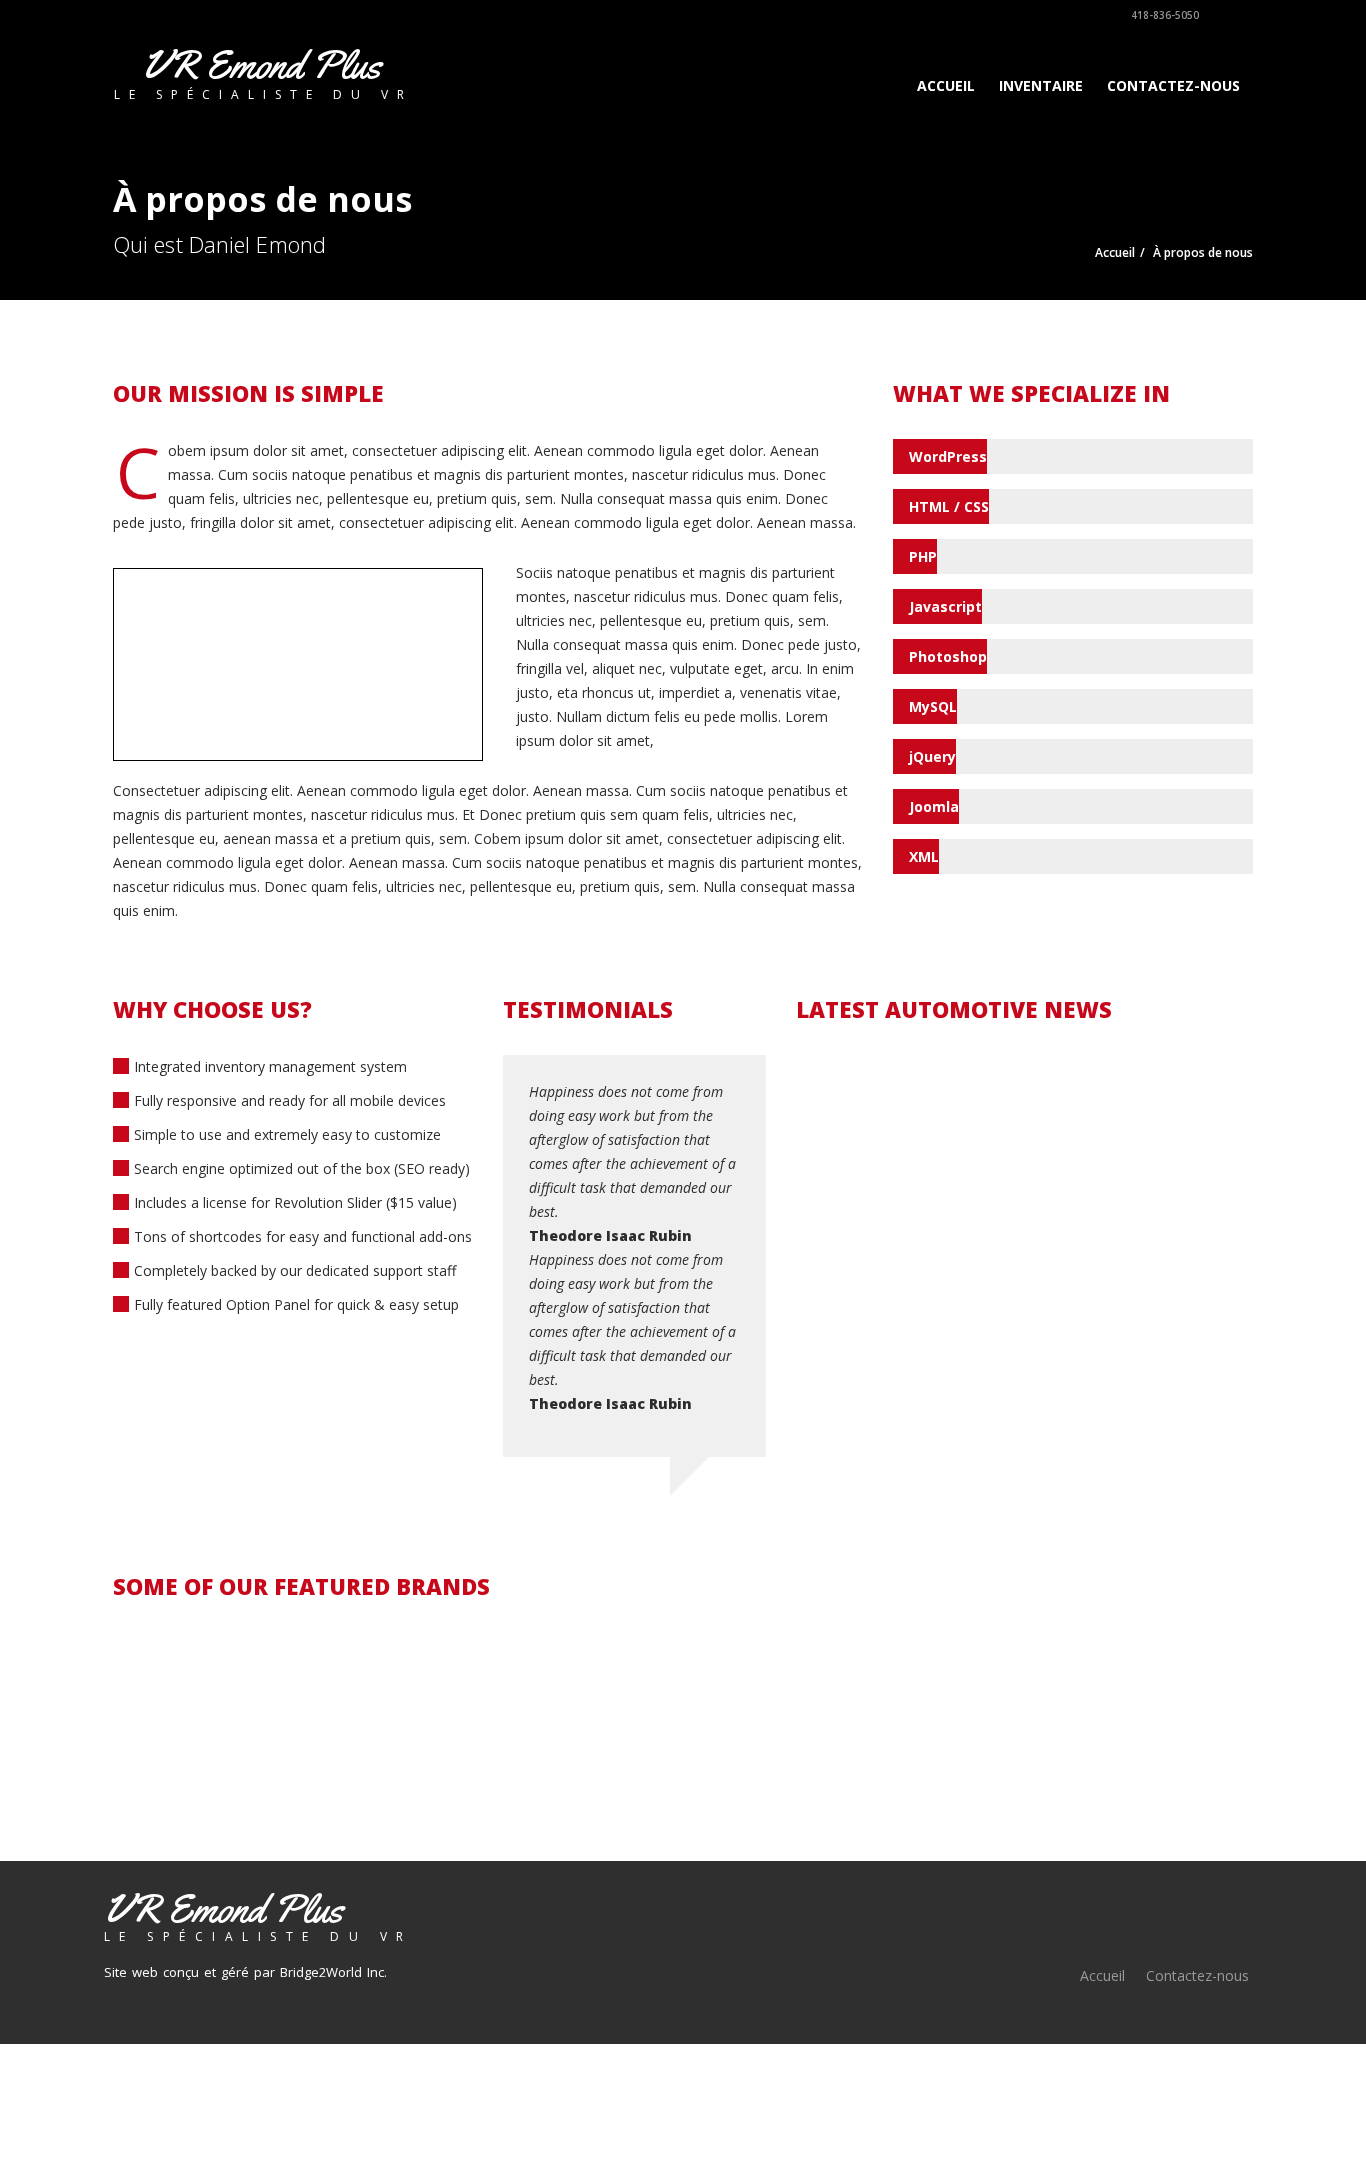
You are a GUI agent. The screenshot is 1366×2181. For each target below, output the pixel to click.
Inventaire (1041, 85)
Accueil (946, 85)
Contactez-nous (1173, 85)
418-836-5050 (1163, 15)
